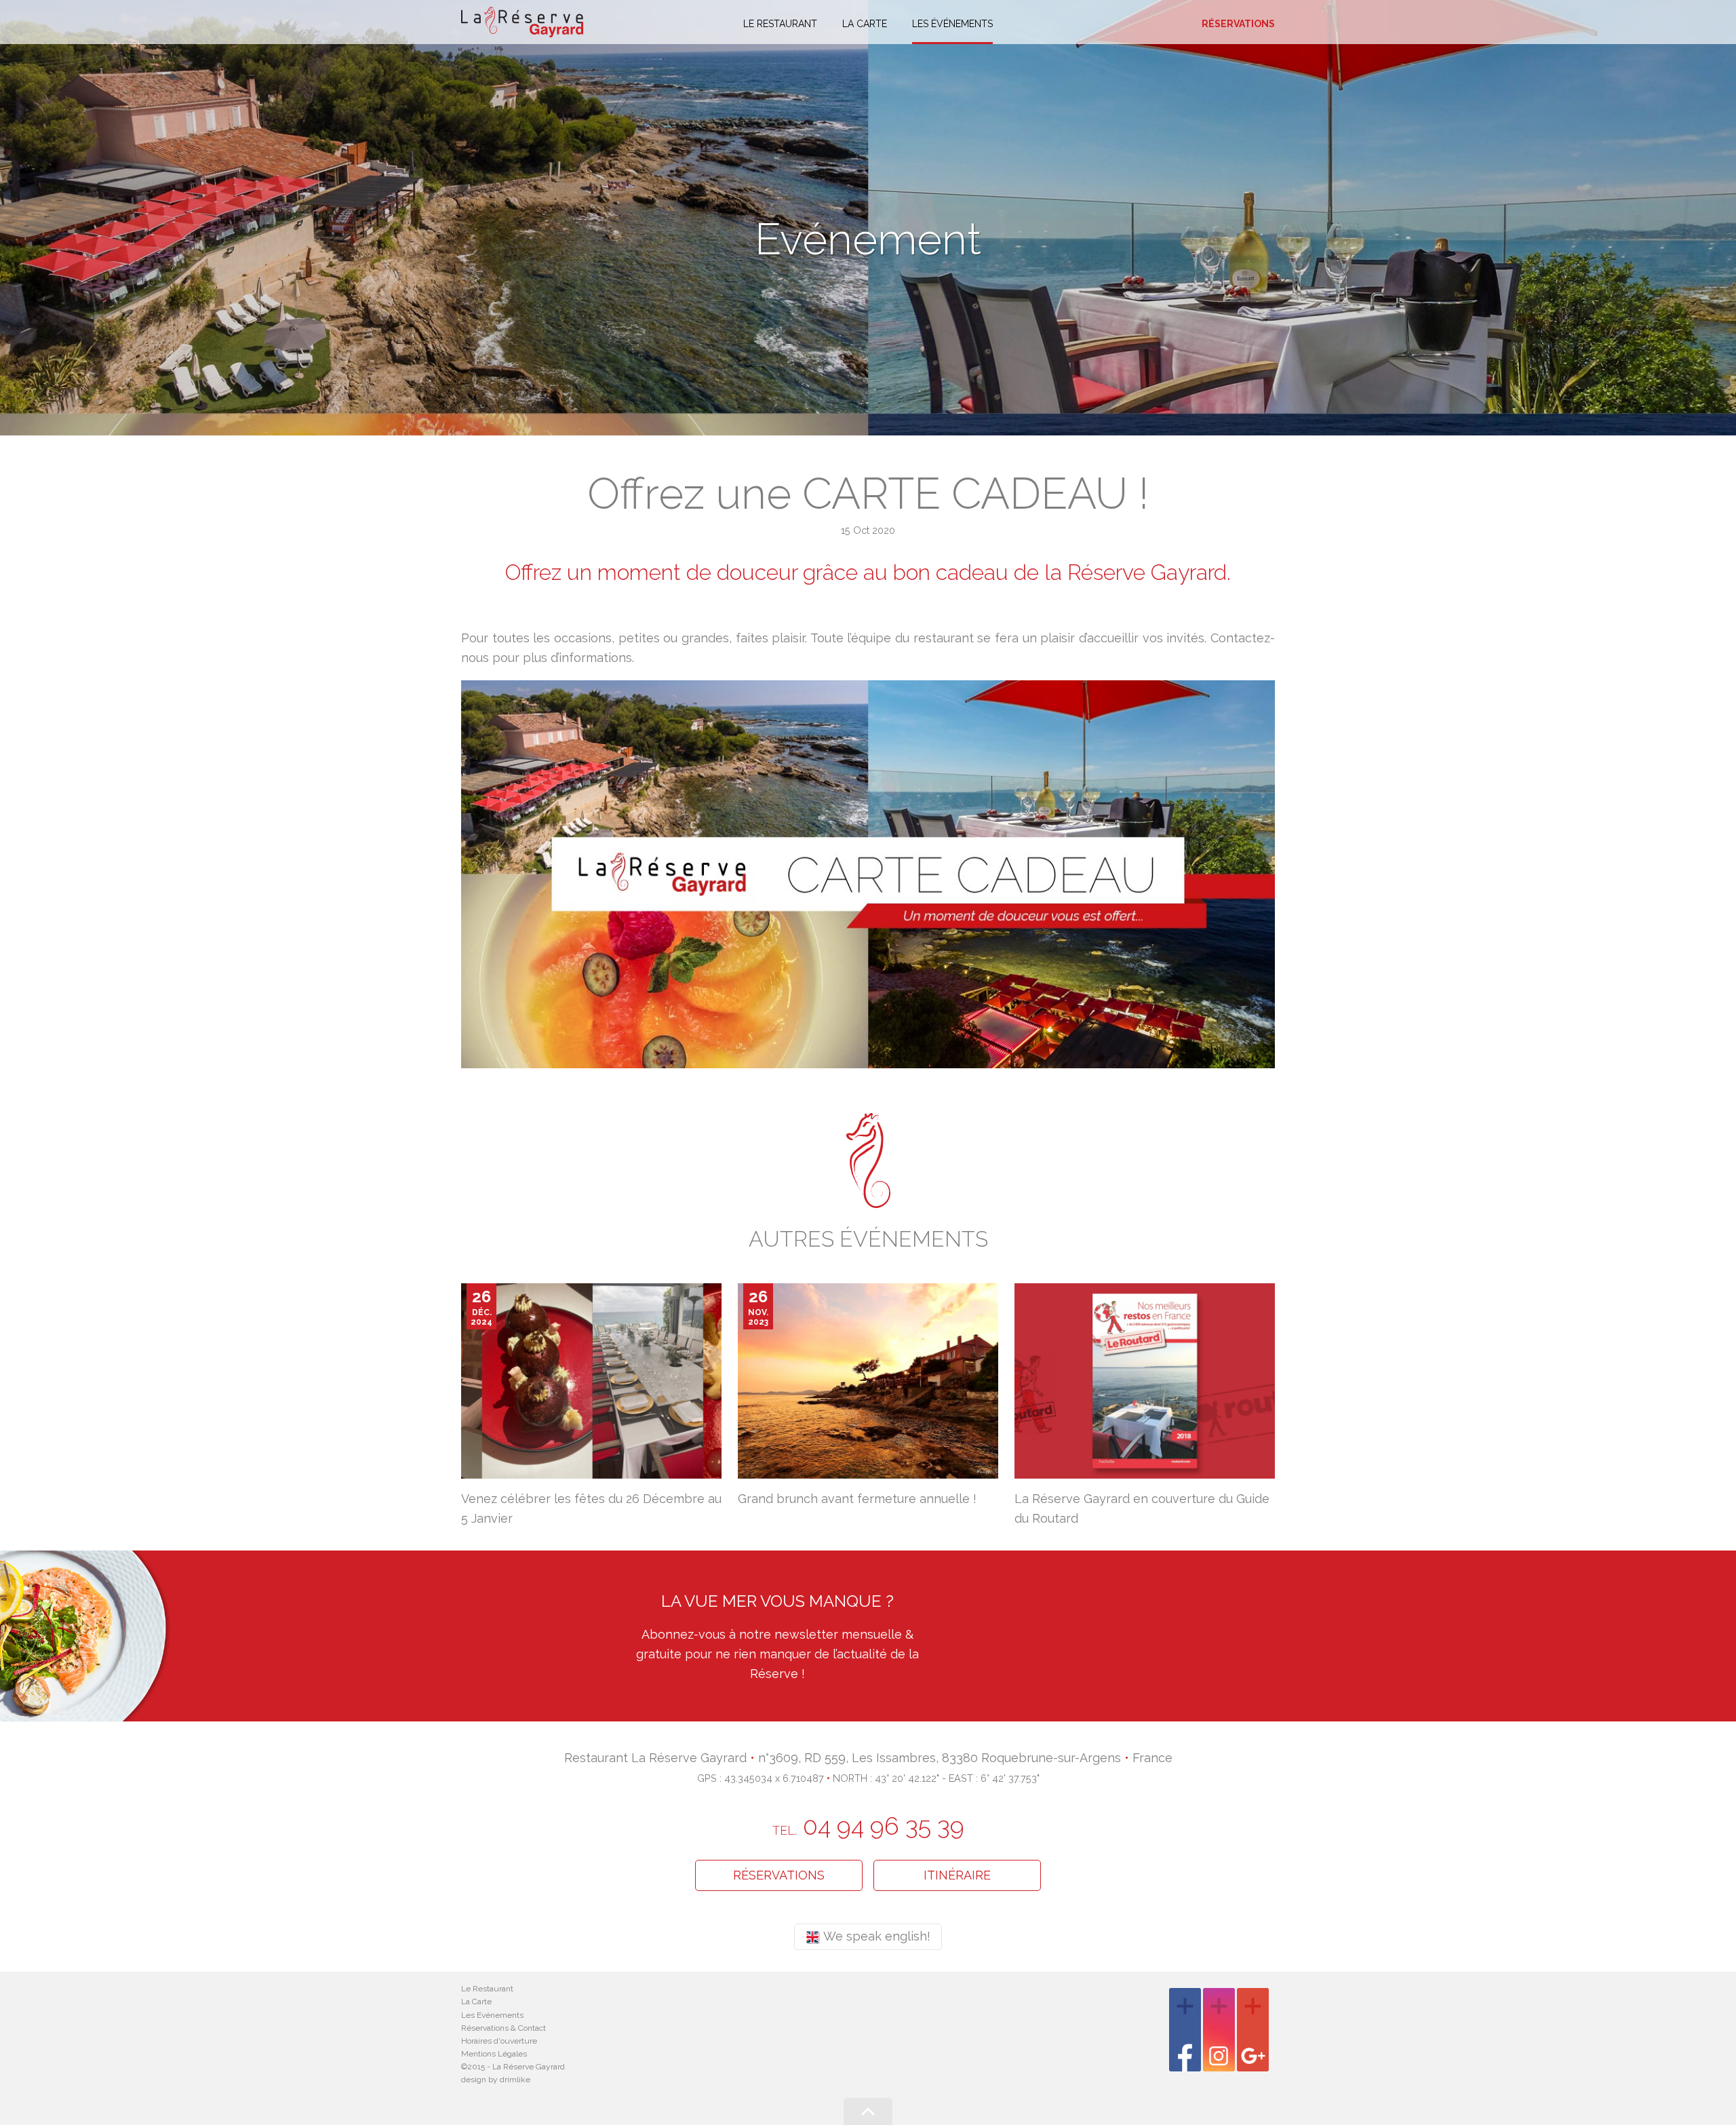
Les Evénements (492, 2015)
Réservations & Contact (504, 2028)
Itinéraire (957, 1875)
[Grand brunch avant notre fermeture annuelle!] (868, 1380)
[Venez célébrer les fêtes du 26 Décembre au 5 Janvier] (591, 1380)
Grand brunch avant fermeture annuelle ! (857, 1499)
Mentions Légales (494, 2054)
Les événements (952, 24)
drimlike (515, 2080)
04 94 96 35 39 (868, 1826)
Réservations (1238, 24)
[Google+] (1253, 2030)
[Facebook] (1185, 2030)
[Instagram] (1219, 2030)
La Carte (476, 2002)
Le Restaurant (487, 1989)
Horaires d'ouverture (499, 2041)
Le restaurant (780, 24)
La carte (865, 24)
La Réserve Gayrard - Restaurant (522, 22)
